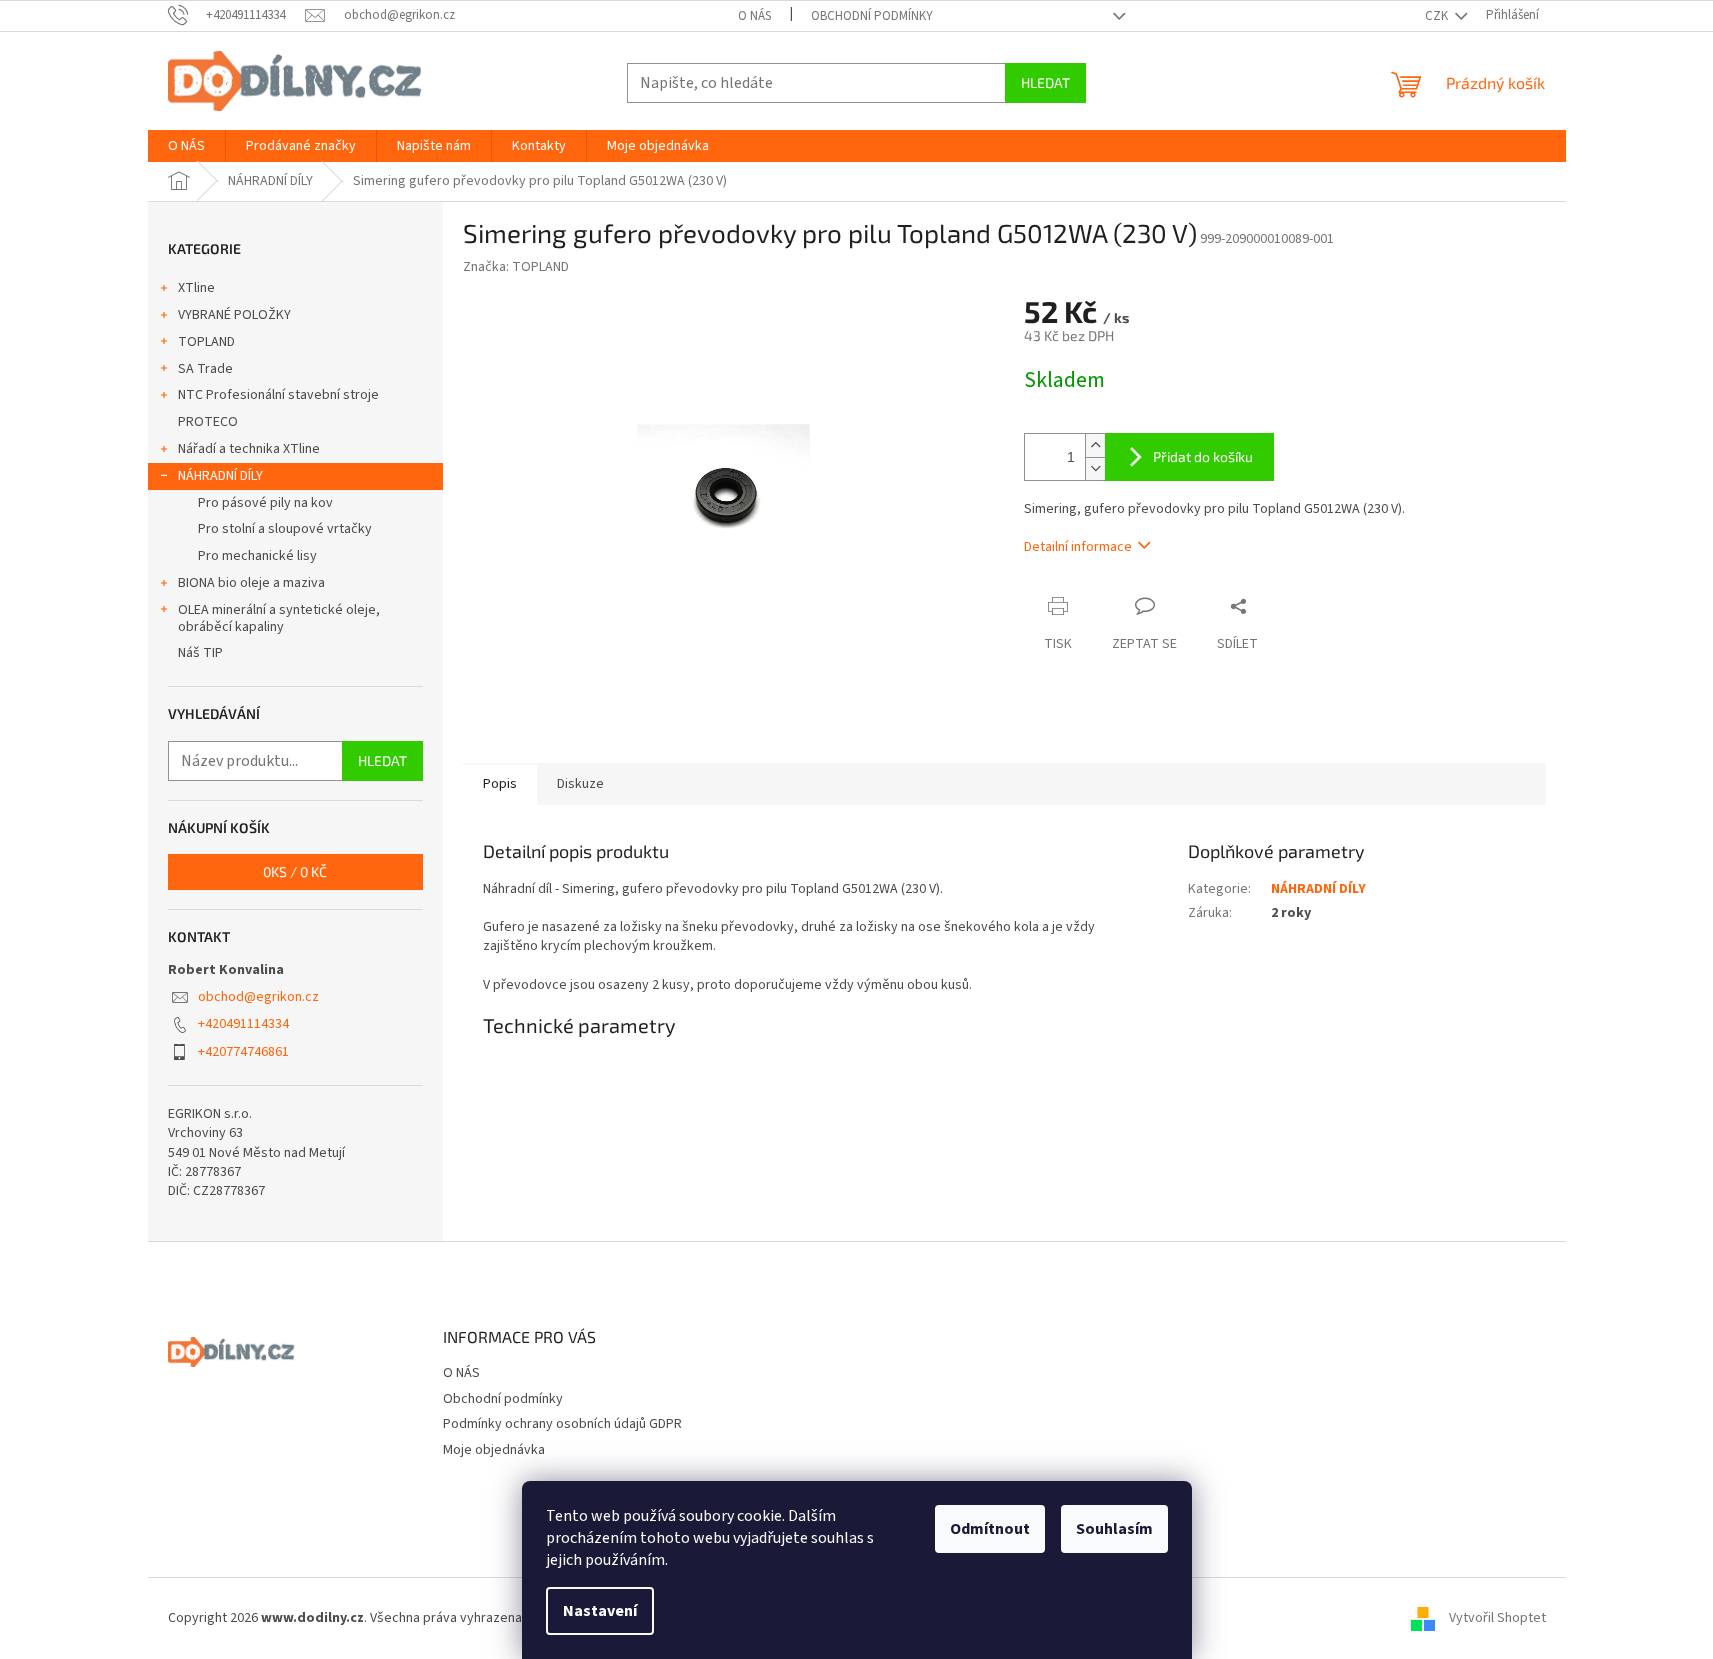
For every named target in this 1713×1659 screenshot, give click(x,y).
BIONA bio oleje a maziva (251, 583)
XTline (196, 288)
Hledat (1045, 82)
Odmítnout (990, 1529)
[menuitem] (186, 146)
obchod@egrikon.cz (258, 997)
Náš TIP (200, 653)
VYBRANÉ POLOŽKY (234, 315)
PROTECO (208, 422)
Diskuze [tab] (580, 784)
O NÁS (754, 16)
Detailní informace (1078, 547)
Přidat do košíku (1203, 456)
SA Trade (205, 369)
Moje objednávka (494, 1450)
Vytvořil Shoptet (1497, 1618)
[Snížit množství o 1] (1095, 468)
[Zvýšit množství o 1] (1095, 445)
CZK (1438, 16)
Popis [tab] (500, 784)
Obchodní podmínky (872, 16)
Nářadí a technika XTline (249, 449)
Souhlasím (1114, 1529)
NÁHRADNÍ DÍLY (220, 476)
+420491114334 (243, 1024)
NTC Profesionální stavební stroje (278, 395)
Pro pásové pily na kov (265, 503)
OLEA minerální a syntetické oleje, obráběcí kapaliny (279, 618)
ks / (295, 871)
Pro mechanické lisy (257, 556)
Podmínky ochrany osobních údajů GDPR (562, 1424)
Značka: (516, 267)
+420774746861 (243, 1052)
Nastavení (600, 1611)
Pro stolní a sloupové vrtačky (285, 529)
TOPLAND (206, 342)
